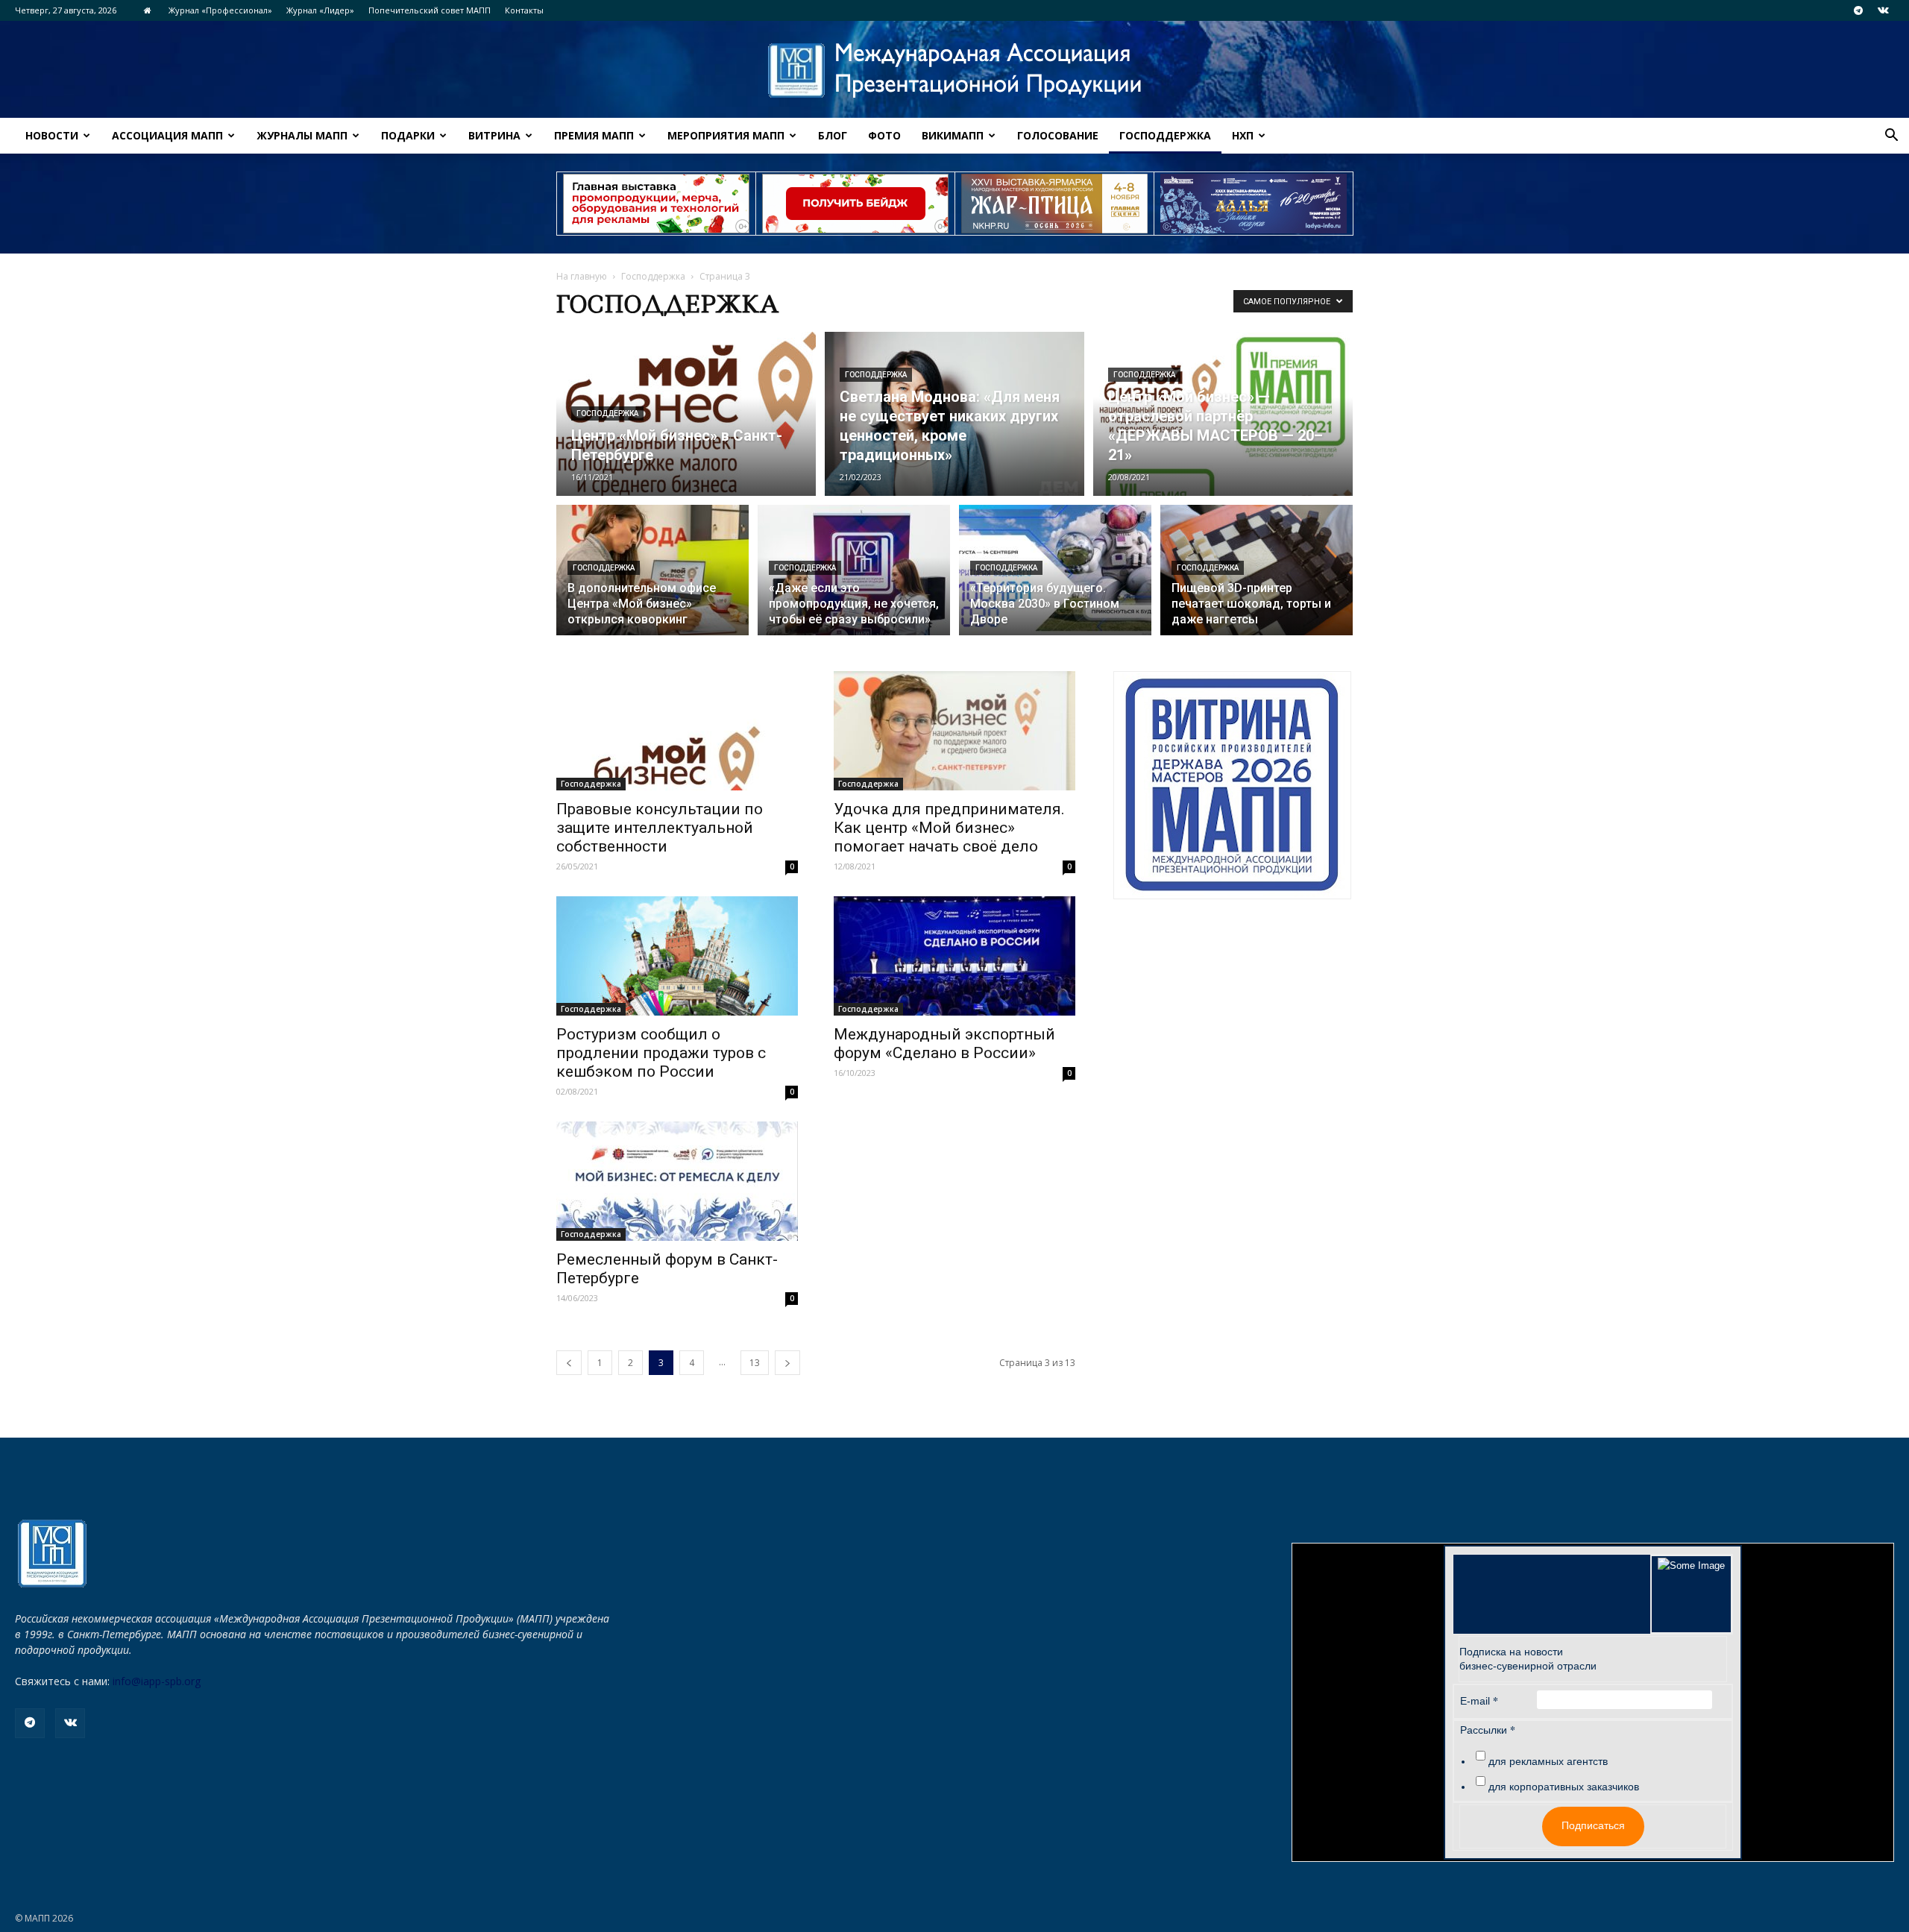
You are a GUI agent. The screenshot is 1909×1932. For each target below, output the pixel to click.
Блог (833, 135)
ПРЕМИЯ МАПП (594, 135)
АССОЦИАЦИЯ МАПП (167, 135)
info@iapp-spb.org (157, 1681)
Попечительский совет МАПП (430, 10)
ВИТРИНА (494, 135)
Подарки (408, 135)
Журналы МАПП (302, 135)
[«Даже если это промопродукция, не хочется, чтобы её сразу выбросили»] (854, 579)
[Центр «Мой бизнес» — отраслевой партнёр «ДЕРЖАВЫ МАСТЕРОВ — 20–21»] (1223, 414)
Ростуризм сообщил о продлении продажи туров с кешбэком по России (661, 1053)
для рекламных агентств (1548, 1761)
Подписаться (1593, 1825)
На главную (582, 276)
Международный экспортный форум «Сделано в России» (944, 1044)
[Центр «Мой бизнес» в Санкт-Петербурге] (686, 414)
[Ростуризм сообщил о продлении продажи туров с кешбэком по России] (677, 956)
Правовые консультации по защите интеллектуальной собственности (660, 828)
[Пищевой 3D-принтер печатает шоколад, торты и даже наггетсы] (1257, 579)
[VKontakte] (1883, 10)
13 (755, 1363)
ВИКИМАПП (953, 135)
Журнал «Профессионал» (220, 10)
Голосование (1058, 135)
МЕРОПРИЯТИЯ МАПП (726, 135)
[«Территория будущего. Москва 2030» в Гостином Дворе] (1055, 579)
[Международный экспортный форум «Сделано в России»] (954, 956)
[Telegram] (1858, 10)
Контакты (524, 10)
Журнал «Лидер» (320, 10)
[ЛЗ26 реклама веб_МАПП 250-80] (1254, 204)
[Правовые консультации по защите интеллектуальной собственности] (677, 731)
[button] (1891, 137)
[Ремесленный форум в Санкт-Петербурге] (677, 1181)
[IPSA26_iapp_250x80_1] (656, 204)
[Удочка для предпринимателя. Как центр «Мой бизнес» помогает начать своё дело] (954, 731)
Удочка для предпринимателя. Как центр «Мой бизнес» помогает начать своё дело (949, 828)
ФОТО (884, 135)
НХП (1243, 135)
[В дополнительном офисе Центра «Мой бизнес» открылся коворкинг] (652, 579)
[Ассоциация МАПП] (954, 70)
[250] (1054, 204)
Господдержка (1165, 135)
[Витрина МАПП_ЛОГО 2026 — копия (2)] (1232, 785)
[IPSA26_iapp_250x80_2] (855, 204)
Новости (52, 135)
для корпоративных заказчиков (1564, 1787)
